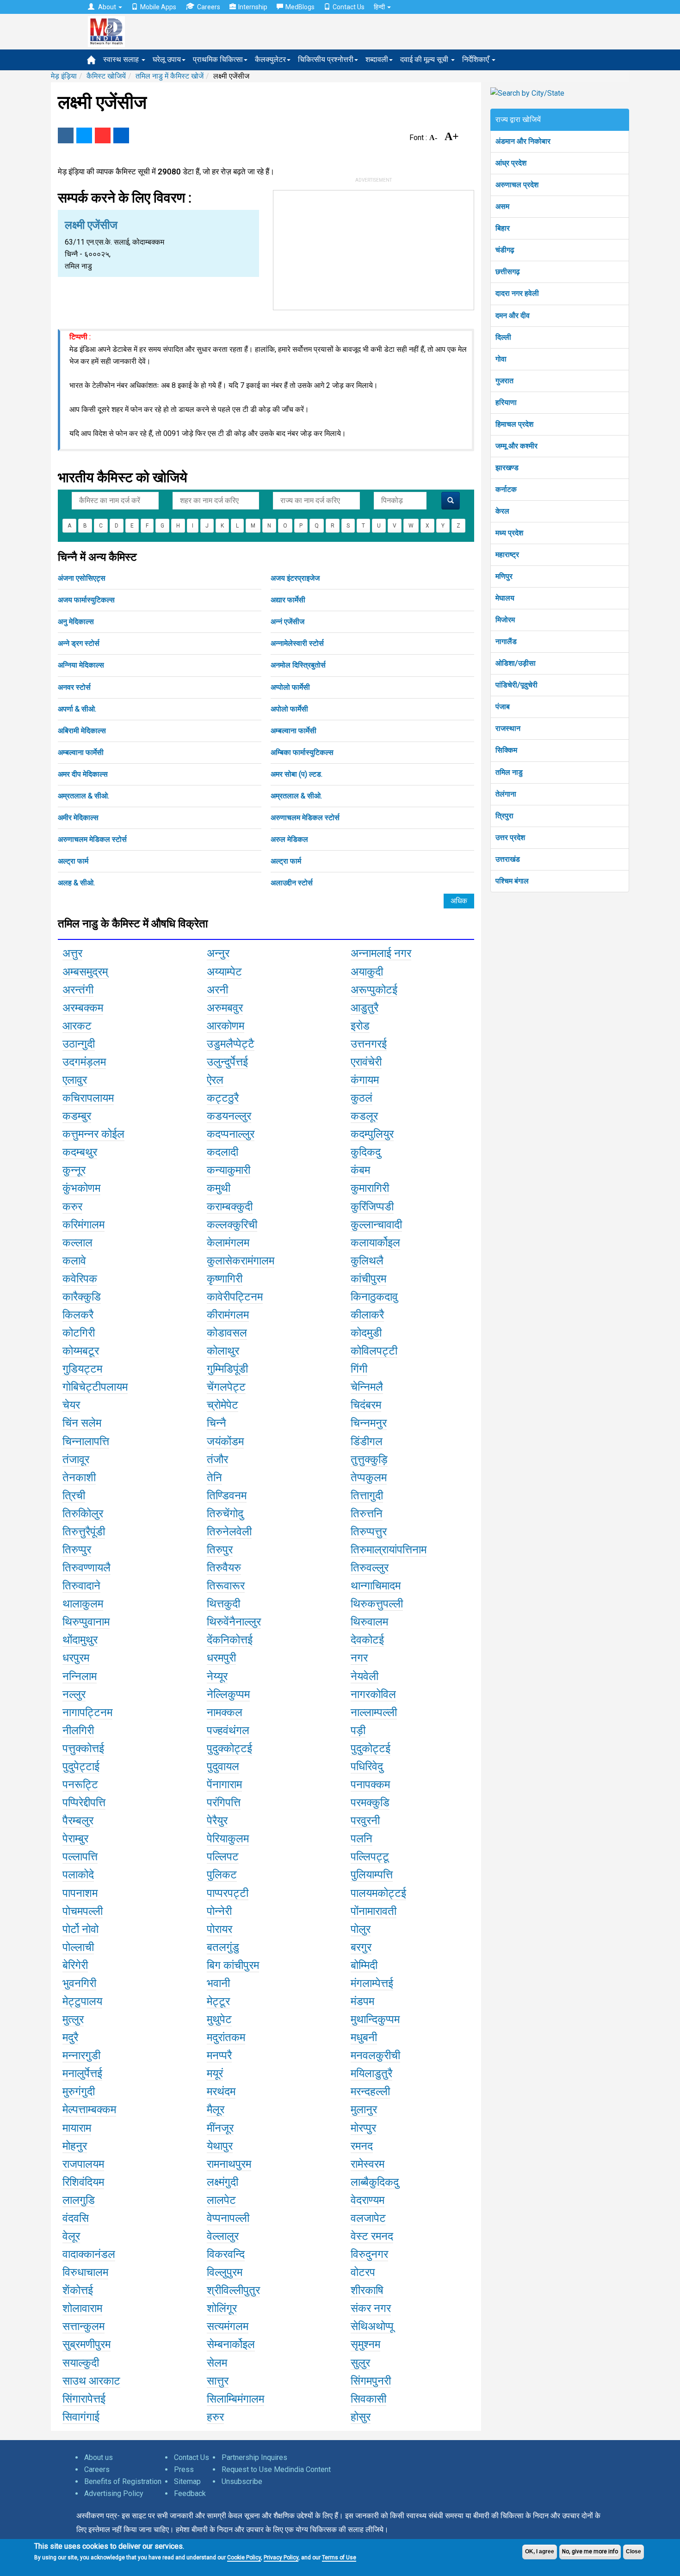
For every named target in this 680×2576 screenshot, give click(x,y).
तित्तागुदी (367, 1496)
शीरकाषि (367, 2290)
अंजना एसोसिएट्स (82, 578)
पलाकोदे (78, 1875)
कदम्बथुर (80, 1152)
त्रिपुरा (504, 816)
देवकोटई (367, 1640)
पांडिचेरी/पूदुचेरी (516, 685)
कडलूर (364, 1116)
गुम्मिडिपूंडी (227, 1369)
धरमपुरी (221, 1658)
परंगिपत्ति (224, 1803)
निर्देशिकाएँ (476, 59)
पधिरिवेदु (367, 1766)
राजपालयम (83, 2164)
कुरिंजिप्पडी (372, 1207)
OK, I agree (540, 2551)
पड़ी (358, 1730)
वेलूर (71, 2236)
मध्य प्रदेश (509, 533)
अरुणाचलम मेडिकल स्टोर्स (305, 818)
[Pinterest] (103, 135)
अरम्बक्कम (83, 1008)
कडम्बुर (77, 1116)
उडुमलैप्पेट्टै (231, 1044)
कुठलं (362, 1098)
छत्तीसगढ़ (508, 272)
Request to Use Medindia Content (276, 2469)
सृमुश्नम (365, 2344)
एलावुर (75, 1080)
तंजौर (217, 1460)
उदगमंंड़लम (84, 1062)
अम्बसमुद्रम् (85, 972)
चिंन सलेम (82, 1423)
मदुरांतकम (226, 2037)
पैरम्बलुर (78, 1821)
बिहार (503, 228)
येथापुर (220, 2146)
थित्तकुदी (223, 1604)
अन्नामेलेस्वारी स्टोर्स (297, 643)
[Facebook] (66, 135)
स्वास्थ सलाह (122, 59)
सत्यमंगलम (228, 2326)
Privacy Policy (281, 2558)
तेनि (214, 1478)
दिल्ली (503, 337)
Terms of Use (339, 2558)
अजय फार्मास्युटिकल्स (86, 600)
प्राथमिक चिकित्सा (218, 59)
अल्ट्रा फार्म (73, 861)
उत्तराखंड (508, 859)
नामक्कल (225, 1712)
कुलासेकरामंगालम (241, 1261)
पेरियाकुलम (228, 1839)
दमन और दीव (513, 316)
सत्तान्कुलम (83, 2326)
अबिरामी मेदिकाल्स (82, 731)
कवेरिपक (80, 1279)
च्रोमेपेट (223, 1405)
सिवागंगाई (81, 2417)
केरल (502, 511)
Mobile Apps (158, 7)
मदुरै (70, 2037)
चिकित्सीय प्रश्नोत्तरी (326, 59)
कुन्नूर (74, 1170)
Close (634, 2551)
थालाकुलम (83, 1604)
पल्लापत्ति (80, 1857)
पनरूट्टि (80, 1785)
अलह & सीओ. (76, 883)
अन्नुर (218, 953)
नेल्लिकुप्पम (228, 1694)
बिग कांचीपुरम (233, 1965)
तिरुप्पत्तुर (369, 1532)
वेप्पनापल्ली (228, 2218)
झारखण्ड (507, 468)
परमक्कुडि (370, 1803)
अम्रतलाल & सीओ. (83, 796)
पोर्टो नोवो (80, 1929)
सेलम (217, 2363)
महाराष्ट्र (507, 555)
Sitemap (187, 2481)
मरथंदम (221, 2091)
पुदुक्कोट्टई (229, 1748)
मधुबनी (364, 2037)
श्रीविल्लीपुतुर (233, 2290)
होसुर (361, 2417)
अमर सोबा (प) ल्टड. (297, 774)
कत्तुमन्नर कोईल (93, 1134)
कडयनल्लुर (229, 1116)
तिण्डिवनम (227, 1496)
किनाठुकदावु (374, 1297)
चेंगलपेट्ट (226, 1387)
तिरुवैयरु (224, 1568)
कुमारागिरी (370, 1188)
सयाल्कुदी (81, 2363)
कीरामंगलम (228, 1315)
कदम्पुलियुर (372, 1134)
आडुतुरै (365, 1008)
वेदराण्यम (368, 2200)
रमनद (362, 2146)
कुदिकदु (366, 1152)
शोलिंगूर (222, 2308)
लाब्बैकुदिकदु (375, 2182)
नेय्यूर (217, 1676)
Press (184, 2469)
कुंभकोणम (81, 1188)
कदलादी (223, 1152)
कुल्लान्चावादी (376, 1225)
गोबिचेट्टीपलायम (95, 1387)
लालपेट (221, 2200)
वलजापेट (368, 2218)
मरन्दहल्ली (370, 2091)
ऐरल (215, 1080)
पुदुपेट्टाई (81, 1766)
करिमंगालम (83, 1225)
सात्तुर (218, 2381)
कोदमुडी (366, 1333)
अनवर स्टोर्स (74, 687)
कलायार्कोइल (375, 1243)
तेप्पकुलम (369, 1478)
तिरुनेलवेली (229, 1532)
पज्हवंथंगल (228, 1730)
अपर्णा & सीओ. (77, 709)
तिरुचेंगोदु (225, 1514)
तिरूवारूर (226, 1586)
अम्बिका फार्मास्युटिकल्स (302, 752)
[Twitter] (84, 135)
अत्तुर (72, 953)
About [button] (107, 7)
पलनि (362, 1839)
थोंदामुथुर (80, 1640)
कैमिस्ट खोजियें (106, 76)
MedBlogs (300, 7)
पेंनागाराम (224, 1785)
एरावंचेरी (366, 1062)
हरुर (215, 2417)
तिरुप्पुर (77, 1550)
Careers (209, 7)
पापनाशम (80, 1893)
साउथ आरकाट (91, 2381)
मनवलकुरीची (375, 2055)
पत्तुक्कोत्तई (83, 1748)
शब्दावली (377, 59)
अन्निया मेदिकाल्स (81, 665)
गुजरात (504, 381)
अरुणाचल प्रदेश (517, 185)
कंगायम (365, 1080)
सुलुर (360, 2363)
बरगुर (361, 1947)
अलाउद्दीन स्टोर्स (292, 883)
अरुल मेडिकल (289, 839)
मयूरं (215, 2073)
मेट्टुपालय (82, 2001)
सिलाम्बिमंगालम (235, 2399)
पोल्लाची (78, 1947)
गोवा (501, 359)
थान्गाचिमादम (376, 1586)
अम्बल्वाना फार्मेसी (294, 731)
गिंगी (359, 1369)
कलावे (74, 1261)
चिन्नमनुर (369, 1423)
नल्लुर (74, 1694)
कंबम (360, 1170)
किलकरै (78, 1315)
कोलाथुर (223, 1351)
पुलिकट (222, 1875)
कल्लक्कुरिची (232, 1225)
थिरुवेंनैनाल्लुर (234, 1622)
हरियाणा (506, 402)
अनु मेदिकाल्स (76, 622)
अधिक (459, 901)
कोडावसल (227, 1333)
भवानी (218, 1983)
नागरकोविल (373, 1694)
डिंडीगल (367, 1441)
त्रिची (74, 1496)
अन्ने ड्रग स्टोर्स (79, 643)
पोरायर (219, 1929)
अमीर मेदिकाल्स (78, 818)
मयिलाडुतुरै (371, 2073)
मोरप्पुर (363, 2128)
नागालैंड (506, 641)
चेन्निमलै (367, 1387)
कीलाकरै (367, 1315)
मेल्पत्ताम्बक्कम (89, 2110)
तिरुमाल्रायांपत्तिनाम (389, 1550)
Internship (253, 7)
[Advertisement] (374, 248)
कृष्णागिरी (225, 1279)
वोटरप (363, 2272)
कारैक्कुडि (82, 1297)
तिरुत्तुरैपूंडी (84, 1532)
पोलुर (361, 1929)
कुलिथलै (367, 1261)
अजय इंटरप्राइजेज (295, 578)
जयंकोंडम (225, 1441)
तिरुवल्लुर (370, 1568)
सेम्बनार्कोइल (231, 2344)
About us (99, 2457)
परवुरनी (365, 1821)
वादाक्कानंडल (89, 2254)
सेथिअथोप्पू (372, 2326)
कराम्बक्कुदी (230, 1207)
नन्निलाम (80, 1676)
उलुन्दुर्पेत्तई (227, 1062)
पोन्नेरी (219, 1911)
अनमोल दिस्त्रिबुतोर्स (298, 665)
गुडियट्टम (82, 1369)
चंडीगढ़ (505, 250)
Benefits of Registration (123, 2481)
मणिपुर (504, 576)
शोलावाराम (82, 2308)
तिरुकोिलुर (83, 1514)
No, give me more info (590, 2551)
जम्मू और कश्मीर (516, 446)
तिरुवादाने (81, 1586)
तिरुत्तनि (367, 1514)
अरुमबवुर (225, 1008)
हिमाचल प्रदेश (514, 424)
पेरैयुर (217, 1821)
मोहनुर (75, 2146)
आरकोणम (226, 1026)
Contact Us (349, 7)
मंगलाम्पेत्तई (372, 1983)
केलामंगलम (228, 1243)
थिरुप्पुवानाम (86, 1622)
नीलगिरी (78, 1730)
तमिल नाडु (509, 772)
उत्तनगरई (369, 1044)
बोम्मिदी (364, 1965)
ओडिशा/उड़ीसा (516, 663)
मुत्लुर (73, 2019)
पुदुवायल (223, 1766)
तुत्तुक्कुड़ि (369, 1460)
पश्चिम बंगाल (512, 881)
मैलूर (216, 2110)
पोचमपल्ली (83, 1911)
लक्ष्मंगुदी (223, 2182)
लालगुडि (79, 2200)
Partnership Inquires (254, 2457)
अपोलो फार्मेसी (289, 709)
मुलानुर (364, 2110)
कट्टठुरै (223, 1098)
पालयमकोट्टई (378, 1893)
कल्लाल (77, 1243)
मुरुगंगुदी (79, 2091)
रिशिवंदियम (83, 2182)
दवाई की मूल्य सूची (425, 59)
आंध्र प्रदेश (511, 163)
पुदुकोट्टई (371, 1748)
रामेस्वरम (368, 2164)
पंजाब (503, 707)
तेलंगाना (506, 794)
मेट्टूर (218, 2001)
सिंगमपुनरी (371, 2381)
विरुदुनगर (369, 2254)
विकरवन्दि (226, 2254)
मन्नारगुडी (81, 2055)
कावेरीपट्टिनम (235, 1297)
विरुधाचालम (85, 2272)
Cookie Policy (244, 2558)
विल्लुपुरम (225, 2272)
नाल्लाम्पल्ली (374, 1712)
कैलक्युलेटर (270, 59)
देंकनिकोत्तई (230, 1640)
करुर (72, 1207)
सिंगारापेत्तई (84, 2399)
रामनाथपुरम (229, 2164)
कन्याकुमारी (229, 1170)
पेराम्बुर (75, 1839)
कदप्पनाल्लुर (231, 1134)
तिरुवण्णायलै (87, 1568)
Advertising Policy (114, 2493)
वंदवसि (76, 2218)
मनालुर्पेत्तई (82, 2073)
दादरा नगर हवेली (517, 293)
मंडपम (362, 2001)
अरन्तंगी (78, 990)
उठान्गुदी (79, 1044)
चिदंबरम (366, 1405)
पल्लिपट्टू (370, 1857)
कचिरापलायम (88, 1098)
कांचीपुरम (368, 1279)
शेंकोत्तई (78, 2290)
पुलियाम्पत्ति (372, 1875)
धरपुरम (76, 1658)
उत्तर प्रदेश (510, 837)
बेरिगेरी (75, 1965)
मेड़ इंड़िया (64, 76)
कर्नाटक (506, 489)
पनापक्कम (370, 1785)
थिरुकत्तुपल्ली (377, 1604)
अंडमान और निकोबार (523, 141)
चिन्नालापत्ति (86, 1441)
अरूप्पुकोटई (374, 990)
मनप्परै (219, 2055)
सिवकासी (368, 2399)
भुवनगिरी (79, 1983)
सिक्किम (506, 750)
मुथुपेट (219, 2019)
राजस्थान (508, 728)
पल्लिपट (223, 1857)
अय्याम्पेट (224, 972)
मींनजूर (220, 2128)
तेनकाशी (79, 1478)
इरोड (360, 1026)
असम (502, 206)
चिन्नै (216, 1423)
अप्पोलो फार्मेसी (290, 687)
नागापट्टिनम (87, 1712)
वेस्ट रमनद (372, 2236)
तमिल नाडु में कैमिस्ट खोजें (170, 76)
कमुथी (219, 1188)
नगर (359, 1658)
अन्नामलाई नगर (381, 953)
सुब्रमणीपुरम (87, 2344)
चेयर (71, 1405)
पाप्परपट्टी (228, 1893)
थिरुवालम (369, 1622)
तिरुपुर (220, 1550)
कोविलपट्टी (374, 1351)
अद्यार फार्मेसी (288, 600)
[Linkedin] (121, 135)
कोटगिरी (79, 1333)
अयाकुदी (367, 972)
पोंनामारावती (374, 1911)
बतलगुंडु (223, 1947)
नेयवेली (365, 1676)
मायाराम (77, 2128)
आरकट (77, 1026)
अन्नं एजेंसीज (287, 622)
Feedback (190, 2493)
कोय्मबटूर (81, 1351)
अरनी (217, 990)
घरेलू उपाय (167, 59)
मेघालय (505, 598)
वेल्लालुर (223, 2236)
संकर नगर (371, 2308)
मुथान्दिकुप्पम (375, 2019)
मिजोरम (505, 620)
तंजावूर (76, 1460)
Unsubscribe (242, 2481)
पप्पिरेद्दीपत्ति (84, 1803)
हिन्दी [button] (380, 7)
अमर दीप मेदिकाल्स (83, 774)
